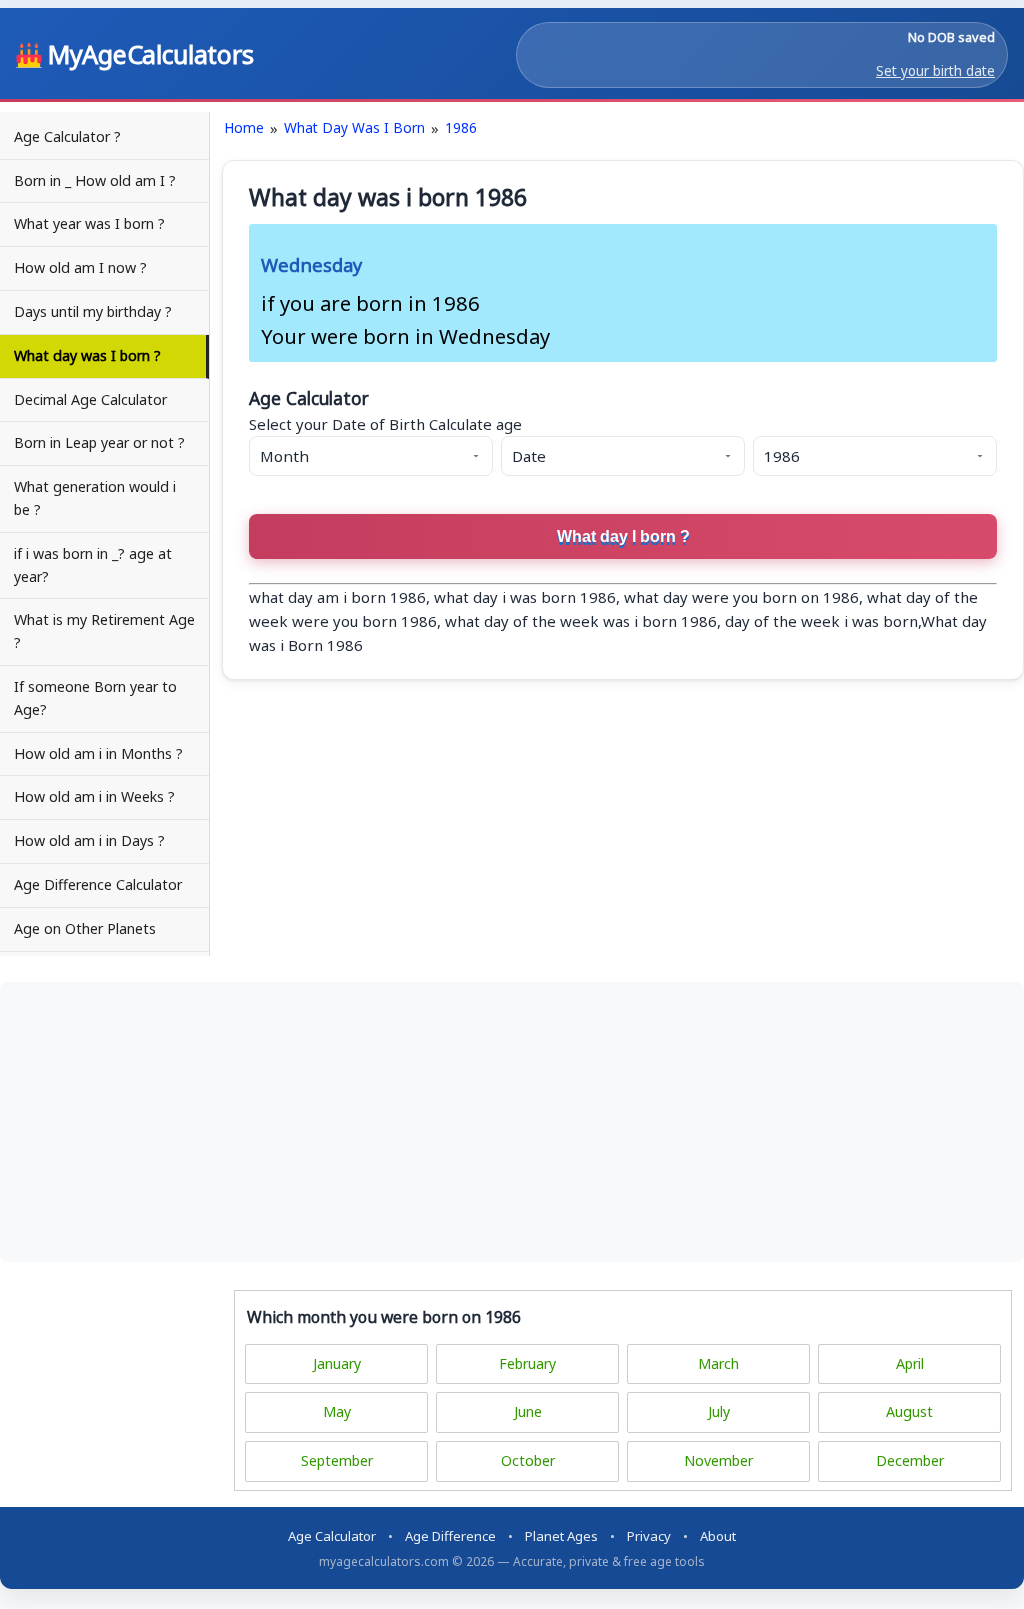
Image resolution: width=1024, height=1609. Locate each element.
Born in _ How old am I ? (95, 180)
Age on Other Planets (85, 928)
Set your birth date (935, 71)
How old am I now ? (80, 267)
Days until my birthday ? (93, 311)
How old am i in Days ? (89, 840)
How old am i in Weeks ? (94, 796)
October (528, 1460)
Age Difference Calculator (98, 884)
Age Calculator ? (67, 136)
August (909, 1411)
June (528, 1411)
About (718, 1536)
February (527, 1363)
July (719, 1411)
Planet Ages (561, 1536)
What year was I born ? (89, 223)
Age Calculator (332, 1536)
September (337, 1460)
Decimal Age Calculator (90, 399)
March (718, 1363)
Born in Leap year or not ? (99, 442)
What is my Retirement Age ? (104, 631)
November (718, 1460)
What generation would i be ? (95, 498)
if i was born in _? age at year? (93, 565)
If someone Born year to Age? (95, 698)
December (910, 1460)
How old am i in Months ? (98, 753)
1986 (461, 127)
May (337, 1411)
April (910, 1363)
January (337, 1363)
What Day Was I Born (354, 127)
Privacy (649, 1536)
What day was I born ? (87, 355)
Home (244, 127)
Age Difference (450, 1536)
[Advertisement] (512, 1122)
